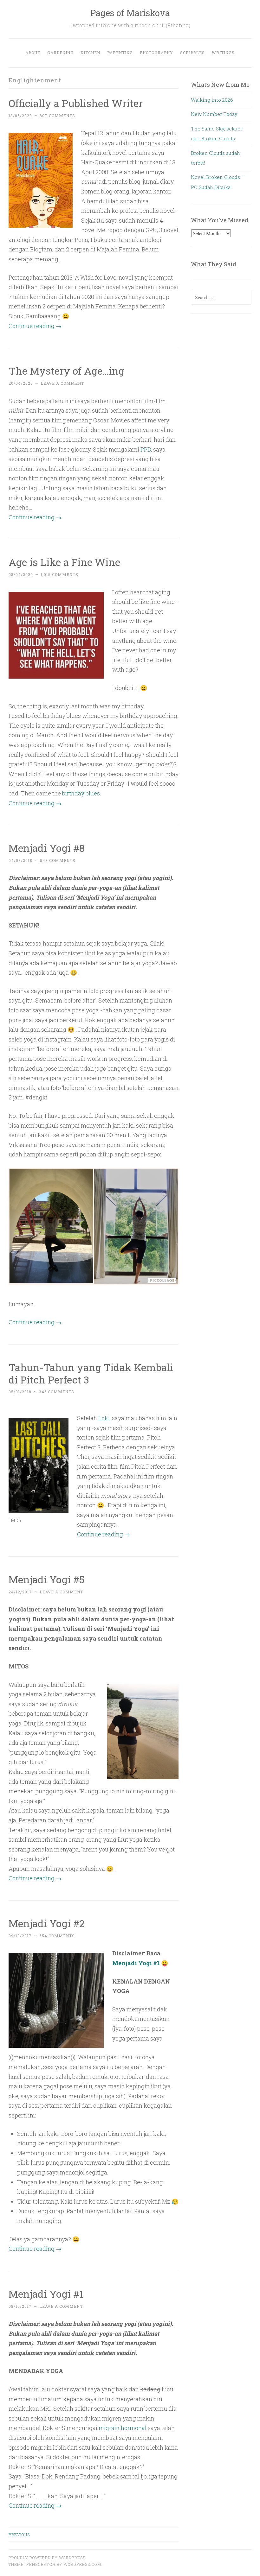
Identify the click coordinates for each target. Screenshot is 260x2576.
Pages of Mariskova (130, 13)
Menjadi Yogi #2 (47, 1923)
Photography (156, 53)
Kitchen (90, 53)
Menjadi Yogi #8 (47, 848)
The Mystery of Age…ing (66, 371)
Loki (104, 1418)
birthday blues (81, 793)
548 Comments (58, 860)
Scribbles (192, 53)
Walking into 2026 (212, 100)
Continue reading (35, 326)
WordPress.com (82, 2564)
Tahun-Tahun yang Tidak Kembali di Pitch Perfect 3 (91, 1373)
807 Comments (57, 116)
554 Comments (57, 1936)
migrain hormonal (123, 2428)
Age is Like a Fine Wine (64, 562)
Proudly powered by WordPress (47, 2558)
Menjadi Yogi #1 (136, 1963)
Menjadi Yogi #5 (47, 1579)
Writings (223, 53)
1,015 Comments (59, 574)
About (33, 53)
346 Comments (57, 1392)
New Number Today (214, 114)
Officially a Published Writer (76, 103)
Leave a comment (62, 383)
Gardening (60, 53)
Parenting (120, 53)
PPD (146, 449)
